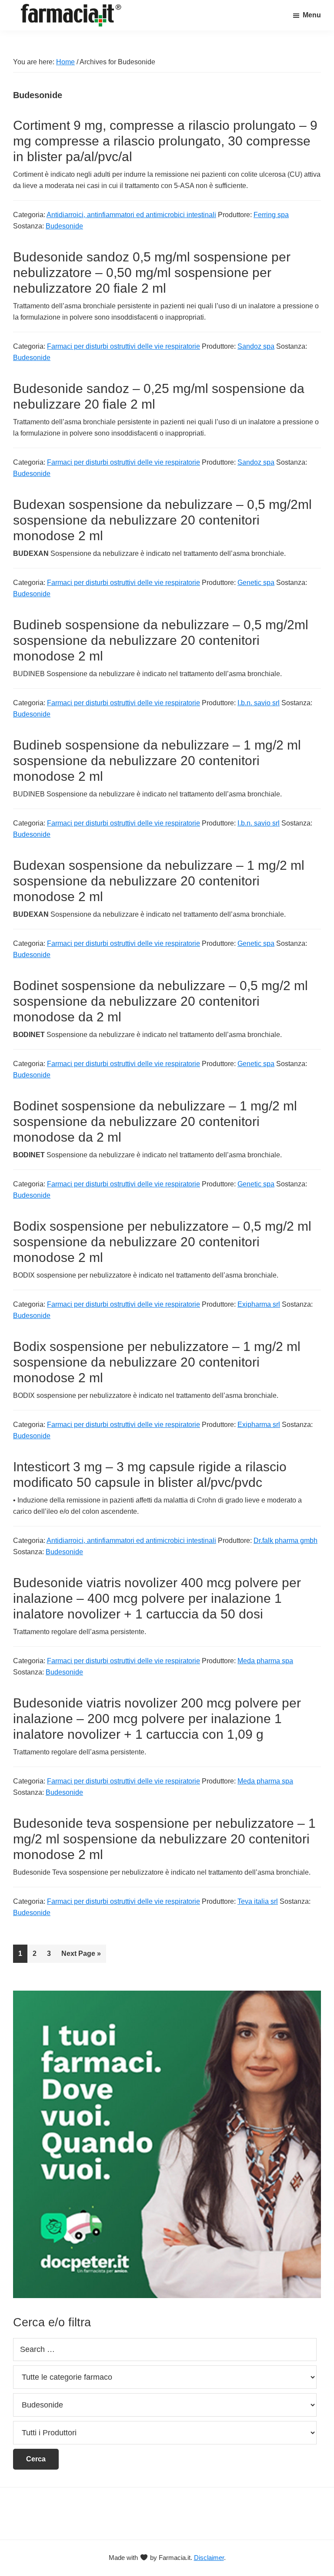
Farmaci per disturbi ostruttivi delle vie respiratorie (124, 346)
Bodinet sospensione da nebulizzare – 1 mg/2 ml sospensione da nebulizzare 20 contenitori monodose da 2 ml (155, 1121)
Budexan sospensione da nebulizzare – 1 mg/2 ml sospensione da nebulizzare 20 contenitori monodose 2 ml (159, 881)
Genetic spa (256, 583)
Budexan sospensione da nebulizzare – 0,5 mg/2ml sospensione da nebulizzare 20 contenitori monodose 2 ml (162, 520)
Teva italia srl (258, 1901)
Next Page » (81, 1956)
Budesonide (64, 226)
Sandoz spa (256, 346)
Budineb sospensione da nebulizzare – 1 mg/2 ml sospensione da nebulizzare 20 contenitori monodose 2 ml (157, 761)
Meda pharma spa (265, 1661)
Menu (312, 15)
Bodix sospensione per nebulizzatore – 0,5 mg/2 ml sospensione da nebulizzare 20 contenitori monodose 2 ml (162, 1242)
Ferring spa (271, 215)
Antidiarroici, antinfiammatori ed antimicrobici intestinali (131, 215)
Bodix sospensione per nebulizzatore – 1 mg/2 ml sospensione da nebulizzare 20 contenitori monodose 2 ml (157, 1362)
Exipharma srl (259, 1304)
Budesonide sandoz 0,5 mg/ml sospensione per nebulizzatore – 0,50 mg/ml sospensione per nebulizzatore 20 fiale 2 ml (152, 272)
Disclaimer (209, 2558)
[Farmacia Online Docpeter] (167, 1996)
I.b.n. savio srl (259, 703)
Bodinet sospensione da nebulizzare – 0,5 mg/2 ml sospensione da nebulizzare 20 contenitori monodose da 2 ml (160, 1001)
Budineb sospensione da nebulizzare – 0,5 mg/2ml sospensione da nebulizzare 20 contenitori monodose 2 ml (161, 640)
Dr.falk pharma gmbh (286, 1541)
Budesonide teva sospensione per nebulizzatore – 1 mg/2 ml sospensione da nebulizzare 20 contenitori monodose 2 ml (164, 1839)
